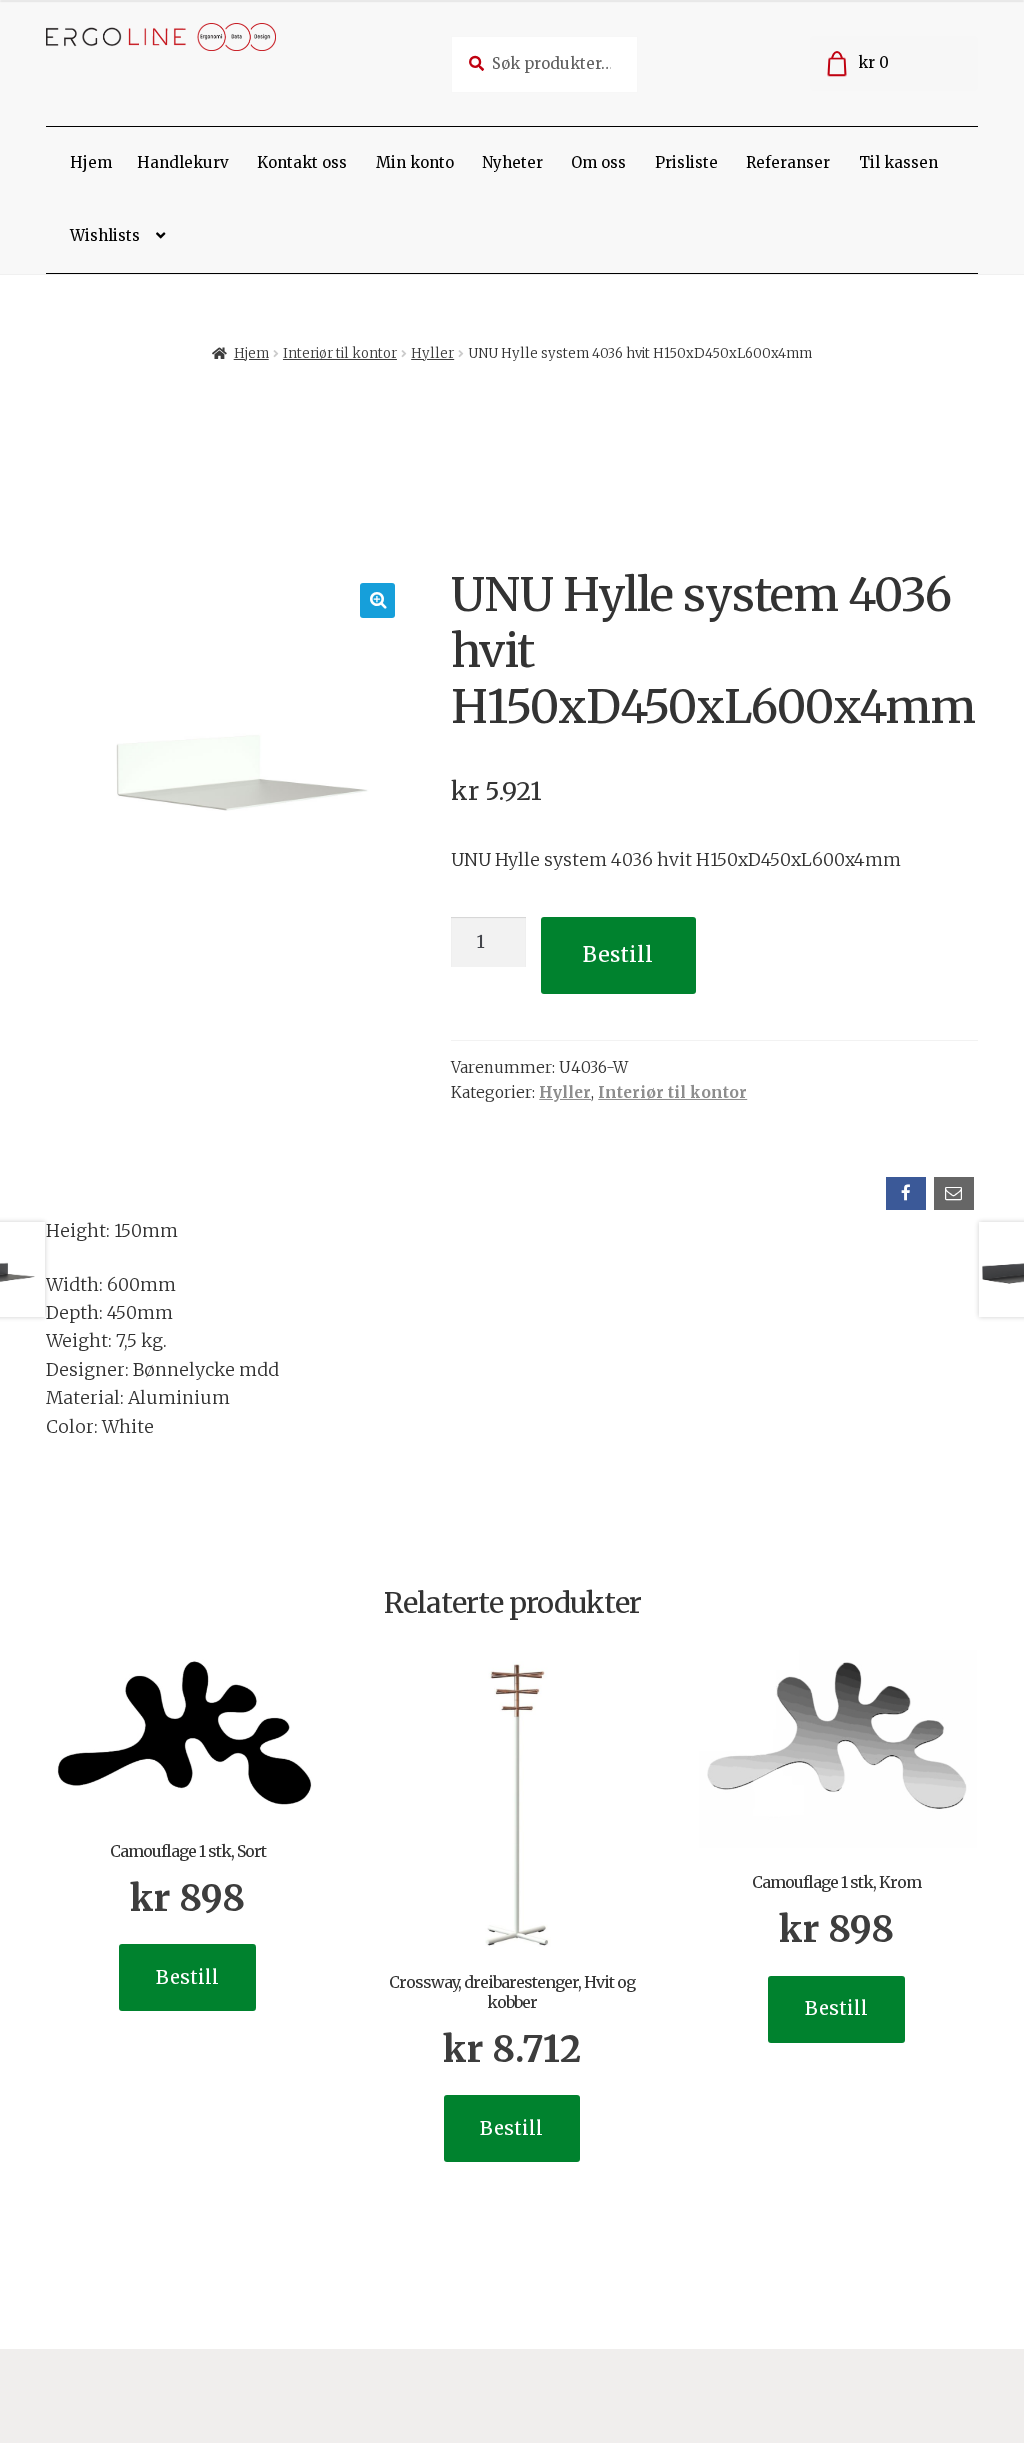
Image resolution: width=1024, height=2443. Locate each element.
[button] (377, 600)
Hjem (91, 162)
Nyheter (512, 162)
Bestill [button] (187, 1977)
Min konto (415, 162)
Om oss (598, 162)
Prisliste (686, 162)
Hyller (432, 353)
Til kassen (898, 162)
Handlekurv (183, 162)
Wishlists (105, 235)
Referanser (788, 162)
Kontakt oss (302, 162)
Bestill (618, 954)
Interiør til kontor (340, 353)
